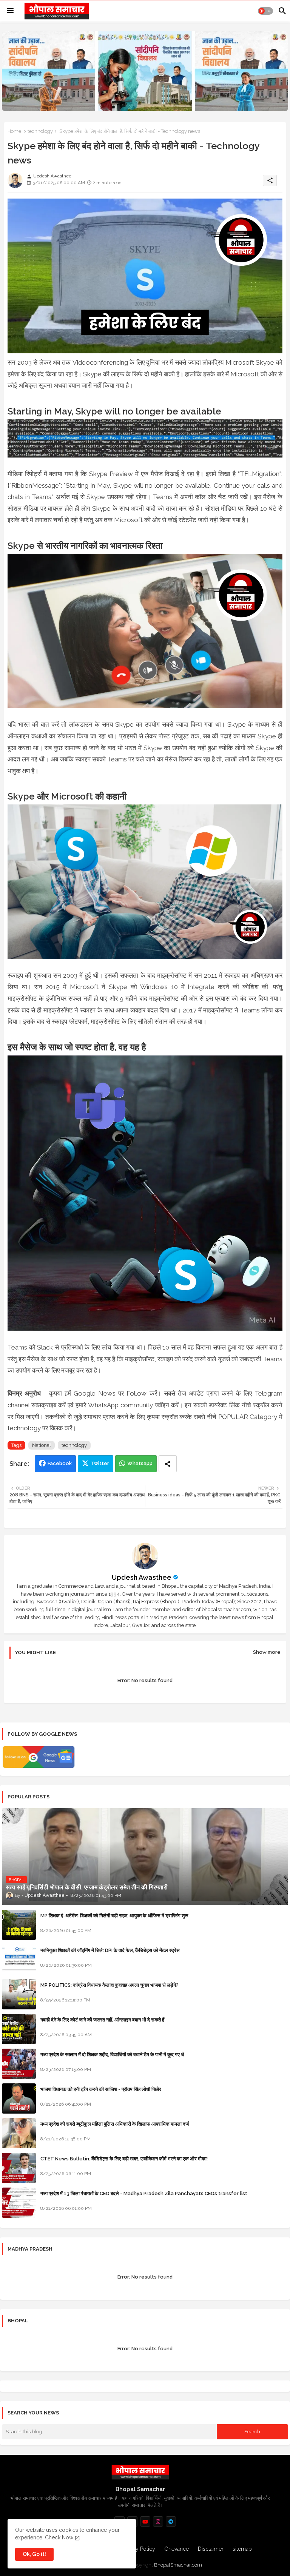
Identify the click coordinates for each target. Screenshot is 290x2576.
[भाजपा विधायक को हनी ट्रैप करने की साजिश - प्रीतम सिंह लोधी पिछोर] (19, 2098)
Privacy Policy (138, 2549)
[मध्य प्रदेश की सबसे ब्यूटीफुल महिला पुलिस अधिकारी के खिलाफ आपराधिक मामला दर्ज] (19, 2133)
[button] (265, 11)
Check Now (59, 2537)
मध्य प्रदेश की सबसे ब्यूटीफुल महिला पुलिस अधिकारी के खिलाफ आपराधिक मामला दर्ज (115, 2124)
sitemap (242, 2549)
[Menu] (10, 11)
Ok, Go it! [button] (34, 2554)
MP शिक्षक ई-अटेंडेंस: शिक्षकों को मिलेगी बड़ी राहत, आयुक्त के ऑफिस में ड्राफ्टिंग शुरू (114, 1916)
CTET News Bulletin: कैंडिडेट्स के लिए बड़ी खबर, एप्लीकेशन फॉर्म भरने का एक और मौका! (124, 2159)
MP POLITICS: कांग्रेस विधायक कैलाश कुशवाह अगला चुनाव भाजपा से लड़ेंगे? (110, 1985)
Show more (267, 1652)
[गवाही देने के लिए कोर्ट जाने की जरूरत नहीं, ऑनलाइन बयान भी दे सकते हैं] (19, 2029)
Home (14, 131)
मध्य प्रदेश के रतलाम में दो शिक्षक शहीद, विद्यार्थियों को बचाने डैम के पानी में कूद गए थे (112, 2054)
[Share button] (168, 1464)
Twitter (100, 1463)
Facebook (60, 1463)
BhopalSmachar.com (178, 2565)
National (42, 1445)
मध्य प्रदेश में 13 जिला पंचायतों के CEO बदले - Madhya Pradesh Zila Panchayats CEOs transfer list (144, 2193)
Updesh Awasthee (142, 1577)
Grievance (177, 2549)
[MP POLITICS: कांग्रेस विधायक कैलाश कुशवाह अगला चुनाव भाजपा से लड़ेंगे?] (19, 1994)
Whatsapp (140, 1463)
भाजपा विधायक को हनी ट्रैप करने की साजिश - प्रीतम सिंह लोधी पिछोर (101, 2089)
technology (40, 131)
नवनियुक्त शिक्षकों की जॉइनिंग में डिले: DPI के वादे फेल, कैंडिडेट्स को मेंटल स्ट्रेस (110, 1950)
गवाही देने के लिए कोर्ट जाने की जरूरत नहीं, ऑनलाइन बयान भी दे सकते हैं (102, 2020)
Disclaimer (211, 2549)
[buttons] (145, 2521)
